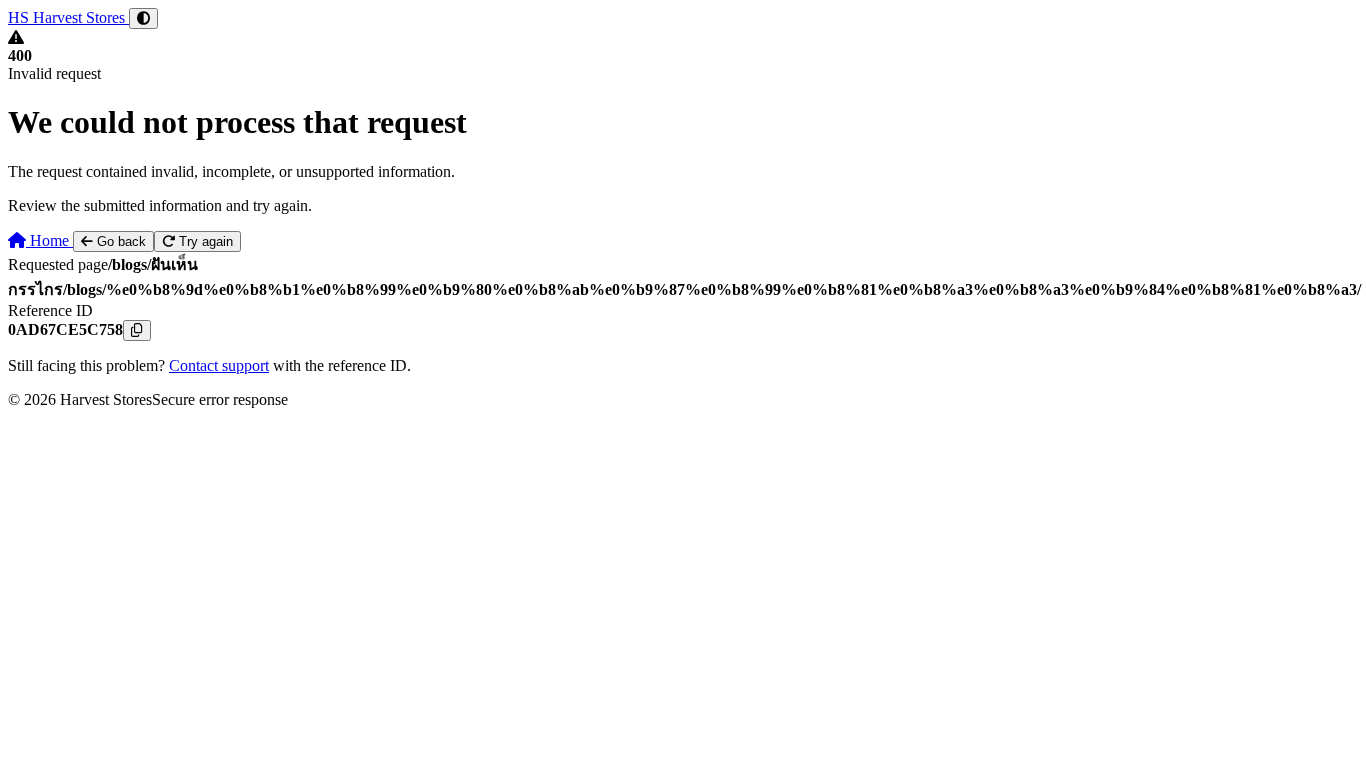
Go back (119, 241)
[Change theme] (143, 18)
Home (49, 240)
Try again (204, 241)
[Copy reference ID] (137, 330)
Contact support (219, 365)
